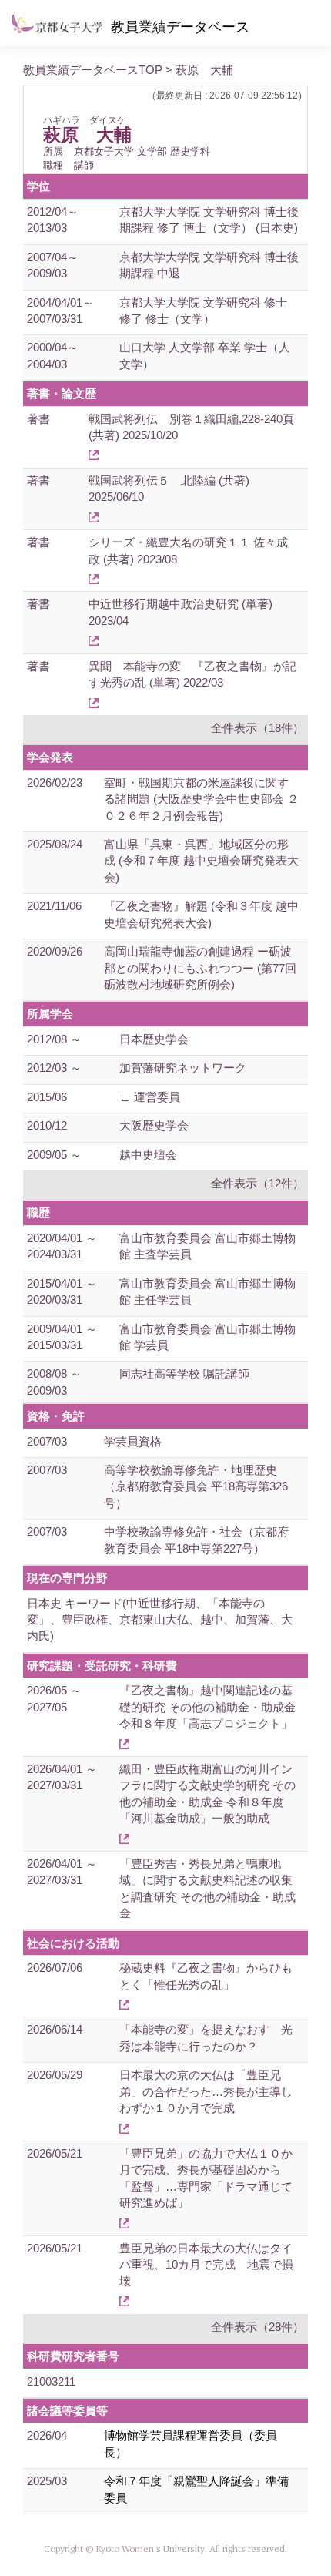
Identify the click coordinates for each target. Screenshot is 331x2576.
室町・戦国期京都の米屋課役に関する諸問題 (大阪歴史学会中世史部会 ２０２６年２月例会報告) (201, 799)
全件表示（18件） (257, 728)
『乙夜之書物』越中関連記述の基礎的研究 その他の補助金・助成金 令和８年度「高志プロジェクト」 (207, 1707)
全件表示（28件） (257, 2327)
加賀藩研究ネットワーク (183, 1068)
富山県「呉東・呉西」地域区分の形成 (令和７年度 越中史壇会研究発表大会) (201, 861)
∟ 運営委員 (150, 1097)
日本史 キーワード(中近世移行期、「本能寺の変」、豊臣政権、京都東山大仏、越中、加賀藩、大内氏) (160, 1620)
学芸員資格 (133, 1441)
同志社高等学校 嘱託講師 (184, 1374)
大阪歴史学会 (154, 1125)
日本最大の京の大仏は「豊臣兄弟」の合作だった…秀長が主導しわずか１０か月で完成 (206, 2091)
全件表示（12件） (257, 1183)
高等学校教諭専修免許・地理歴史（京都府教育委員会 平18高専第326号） (196, 1486)
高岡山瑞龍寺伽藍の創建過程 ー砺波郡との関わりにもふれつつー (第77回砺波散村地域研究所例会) (200, 968)
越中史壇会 (148, 1155)
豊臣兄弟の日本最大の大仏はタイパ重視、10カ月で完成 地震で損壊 (206, 2265)
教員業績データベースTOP (93, 70)
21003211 (51, 2381)
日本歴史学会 (154, 1039)
